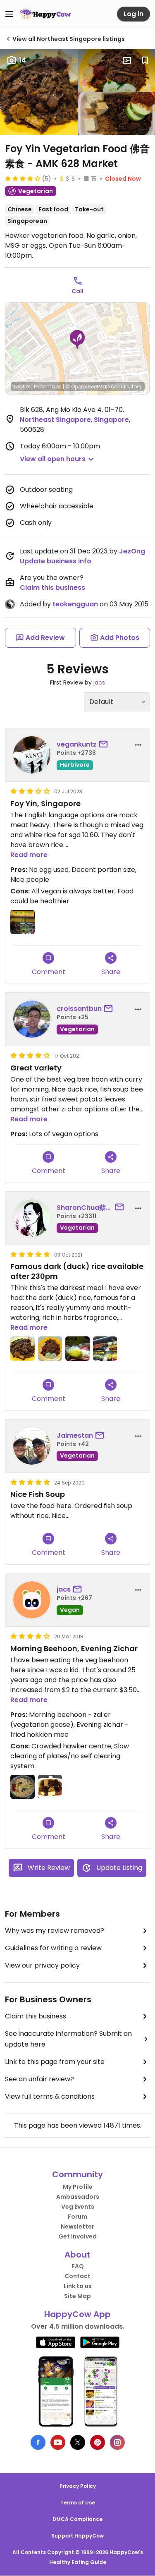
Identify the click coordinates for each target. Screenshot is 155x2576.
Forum (77, 2217)
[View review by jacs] (32, 1600)
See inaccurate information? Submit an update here (68, 2039)
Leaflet (22, 387)
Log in (134, 14)
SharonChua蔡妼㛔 (85, 1208)
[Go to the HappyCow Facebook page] (38, 2442)
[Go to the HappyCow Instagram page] (117, 2442)
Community (77, 2174)
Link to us (78, 2286)
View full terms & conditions (50, 2096)
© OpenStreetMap (87, 387)
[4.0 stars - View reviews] (23, 178)
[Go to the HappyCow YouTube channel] (58, 2442)
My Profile (78, 2187)
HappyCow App (77, 2314)
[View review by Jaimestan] (32, 1446)
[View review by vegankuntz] (32, 755)
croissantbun (79, 1009)
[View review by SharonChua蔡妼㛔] (32, 1218)
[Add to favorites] (145, 60)
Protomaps (48, 387)
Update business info (56, 561)
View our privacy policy (42, 1965)
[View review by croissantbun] (32, 1019)
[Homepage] (45, 14)
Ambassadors (78, 2197)
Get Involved (77, 2236)
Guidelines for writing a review (53, 1948)
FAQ (78, 2266)
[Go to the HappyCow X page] (78, 2442)
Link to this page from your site (55, 2062)
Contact (77, 2276)
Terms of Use (78, 2503)
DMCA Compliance (77, 2519)
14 (23, 60)
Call (77, 291)
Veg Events (78, 2207)
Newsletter (77, 2226)
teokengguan (75, 604)
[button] (77, 340)
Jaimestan (75, 1435)
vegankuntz (77, 744)
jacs (99, 682)
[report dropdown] (138, 745)
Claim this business (52, 588)
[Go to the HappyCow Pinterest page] (98, 2442)
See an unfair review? (39, 2079)
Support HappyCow (77, 2536)
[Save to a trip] (127, 60)
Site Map (77, 2296)
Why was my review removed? (55, 1931)
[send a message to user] (105, 745)
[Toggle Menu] (9, 14)
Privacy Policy (78, 2486)
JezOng (132, 551)
